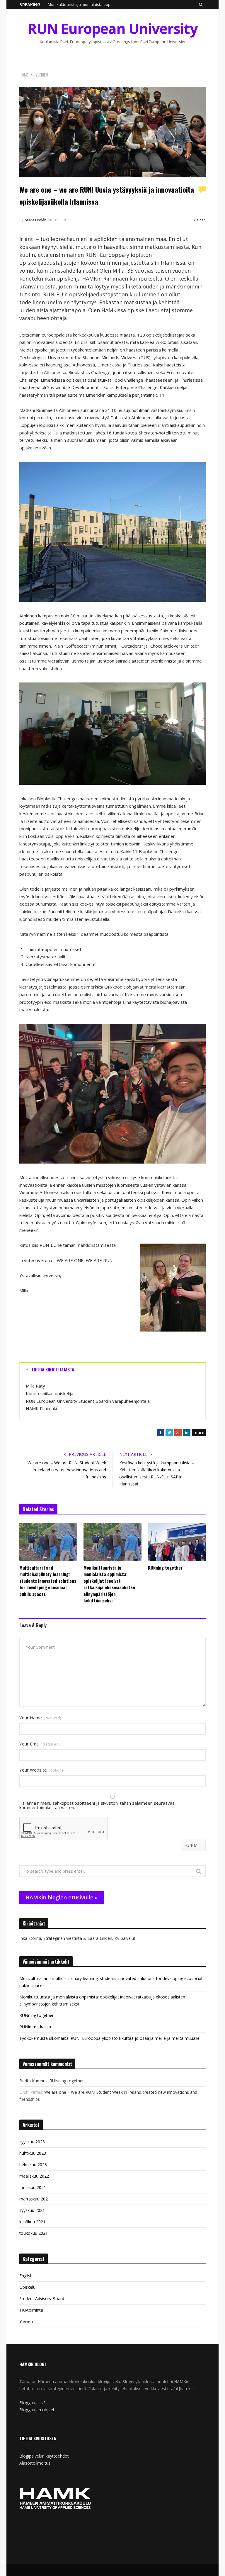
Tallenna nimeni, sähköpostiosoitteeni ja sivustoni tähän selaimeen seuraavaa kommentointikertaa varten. (97, 1805)
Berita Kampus (33, 2081)
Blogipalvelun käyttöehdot (44, 2456)
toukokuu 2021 (34, 2233)
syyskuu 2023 (32, 2142)
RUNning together (165, 1568)
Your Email (39, 1744)
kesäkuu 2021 (32, 2222)
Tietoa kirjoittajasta (53, 1369)
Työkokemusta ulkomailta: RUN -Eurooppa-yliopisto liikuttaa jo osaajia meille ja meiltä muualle (109, 2038)
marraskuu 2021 (35, 2199)
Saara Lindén (36, 220)
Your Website (42, 1770)
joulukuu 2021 (33, 2187)
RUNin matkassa (35, 2027)
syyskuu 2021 (32, 2210)
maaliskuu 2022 (34, 2176)
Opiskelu (27, 2287)
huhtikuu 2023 (33, 2153)
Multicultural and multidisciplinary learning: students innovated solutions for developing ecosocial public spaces (48, 1581)
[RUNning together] (177, 1542)
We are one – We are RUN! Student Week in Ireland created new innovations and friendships (67, 1470)
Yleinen (200, 220)
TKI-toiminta (31, 2310)
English (26, 2276)
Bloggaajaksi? (32, 2403)
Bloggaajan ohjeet (37, 2410)
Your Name (40, 1718)
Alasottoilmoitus (35, 2463)
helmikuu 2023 (33, 2165)
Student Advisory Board (42, 2299)
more (199, 1433)
